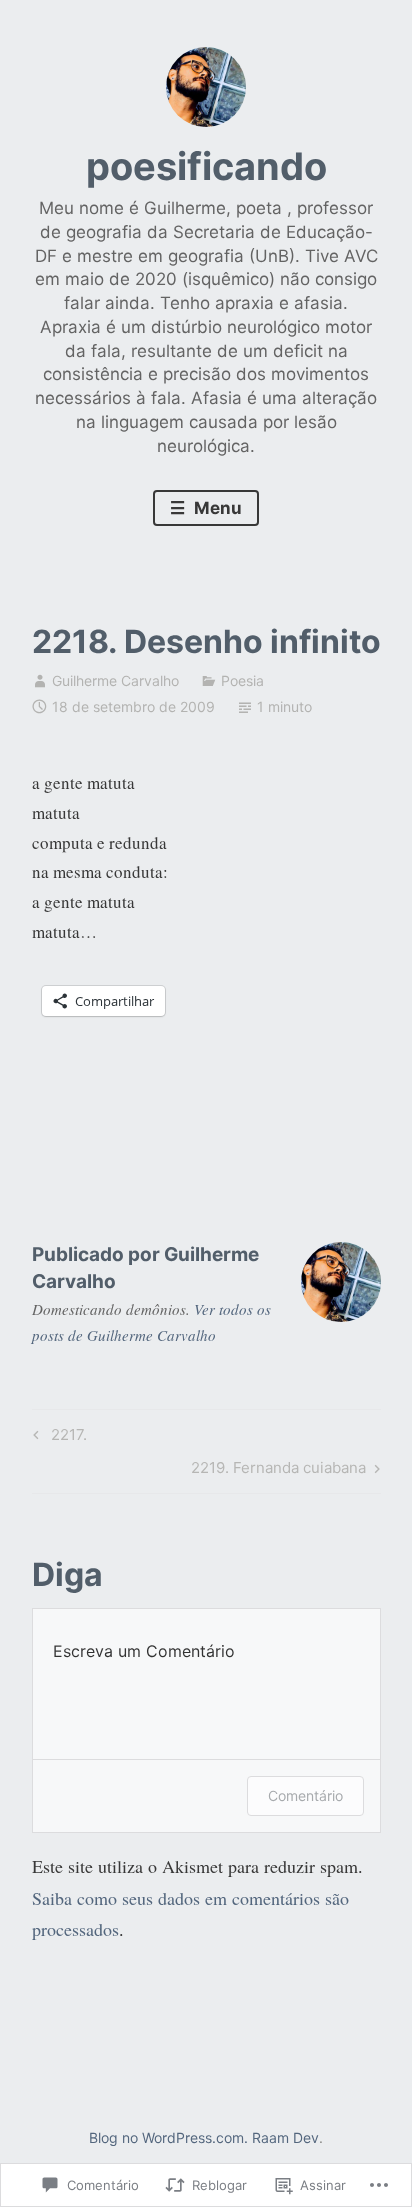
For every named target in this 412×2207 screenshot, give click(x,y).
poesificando (206, 166)
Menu (216, 508)
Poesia (242, 680)
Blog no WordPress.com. (168, 2137)
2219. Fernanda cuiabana (278, 1471)
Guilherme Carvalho (115, 680)
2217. (57, 1438)
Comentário (305, 1795)
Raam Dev (285, 2137)
